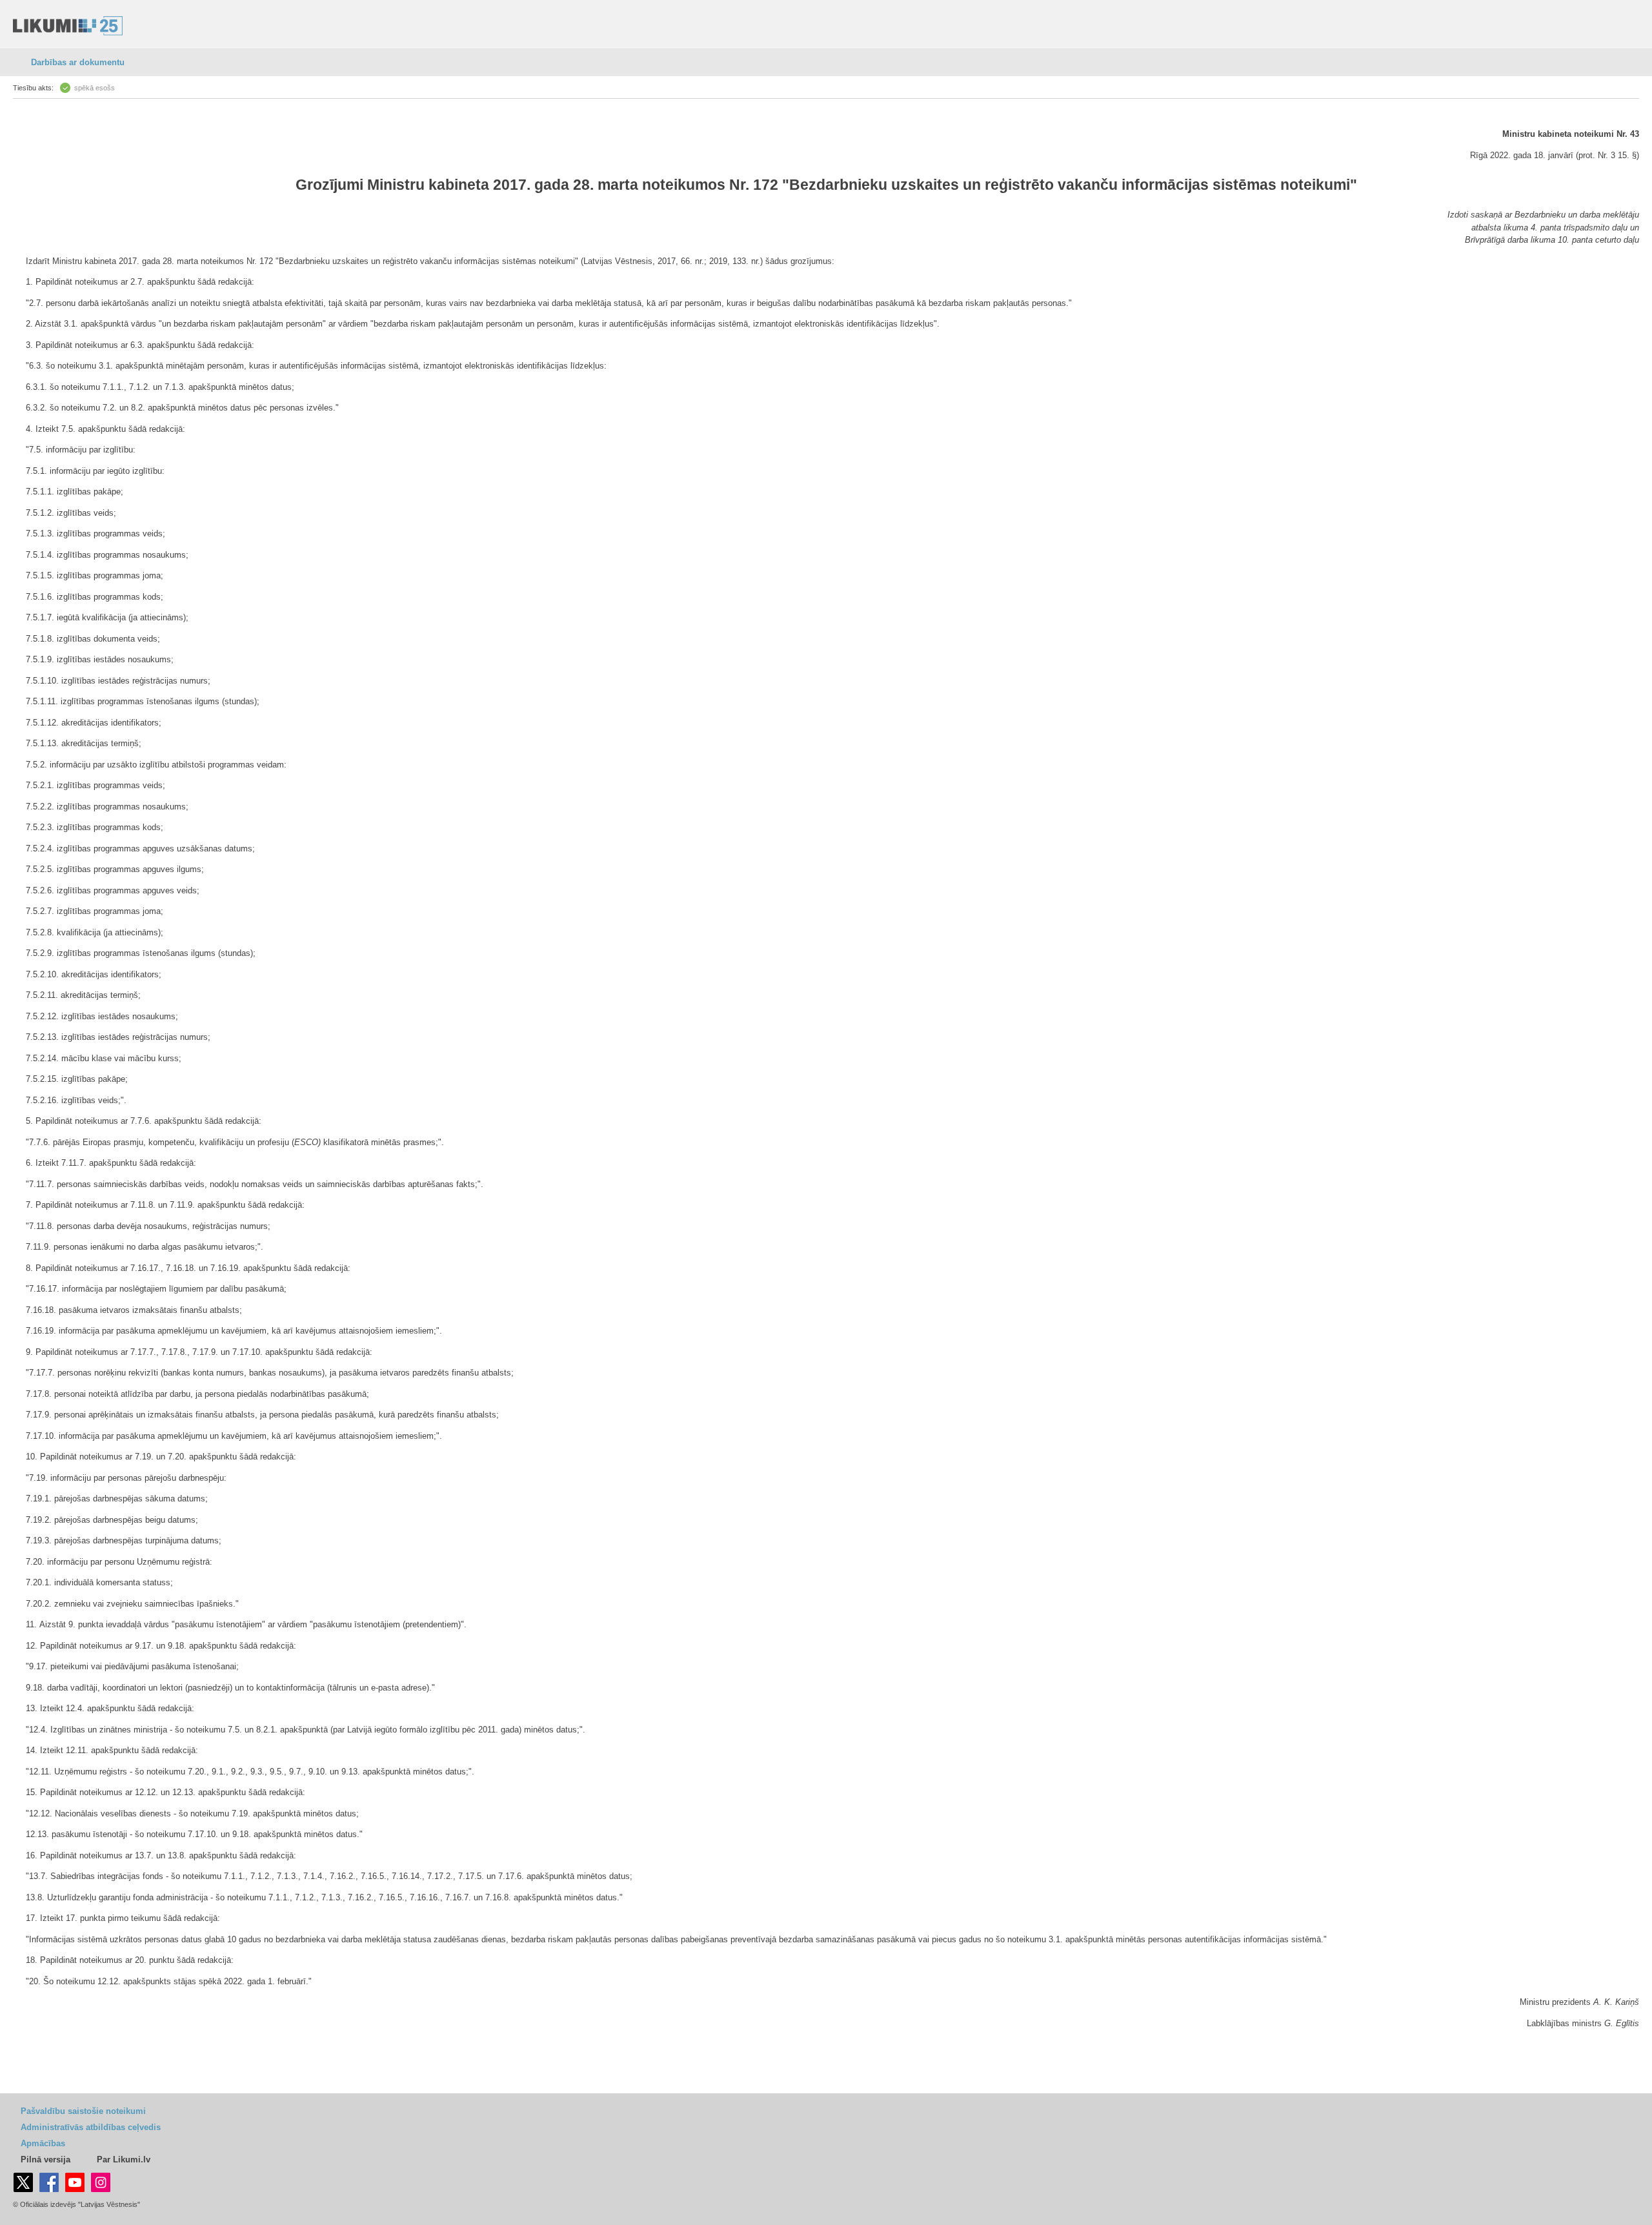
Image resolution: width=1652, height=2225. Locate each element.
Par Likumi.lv (124, 2159)
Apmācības (43, 2143)
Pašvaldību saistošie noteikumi (83, 2111)
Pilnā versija (45, 2159)
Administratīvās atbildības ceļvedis (91, 2127)
